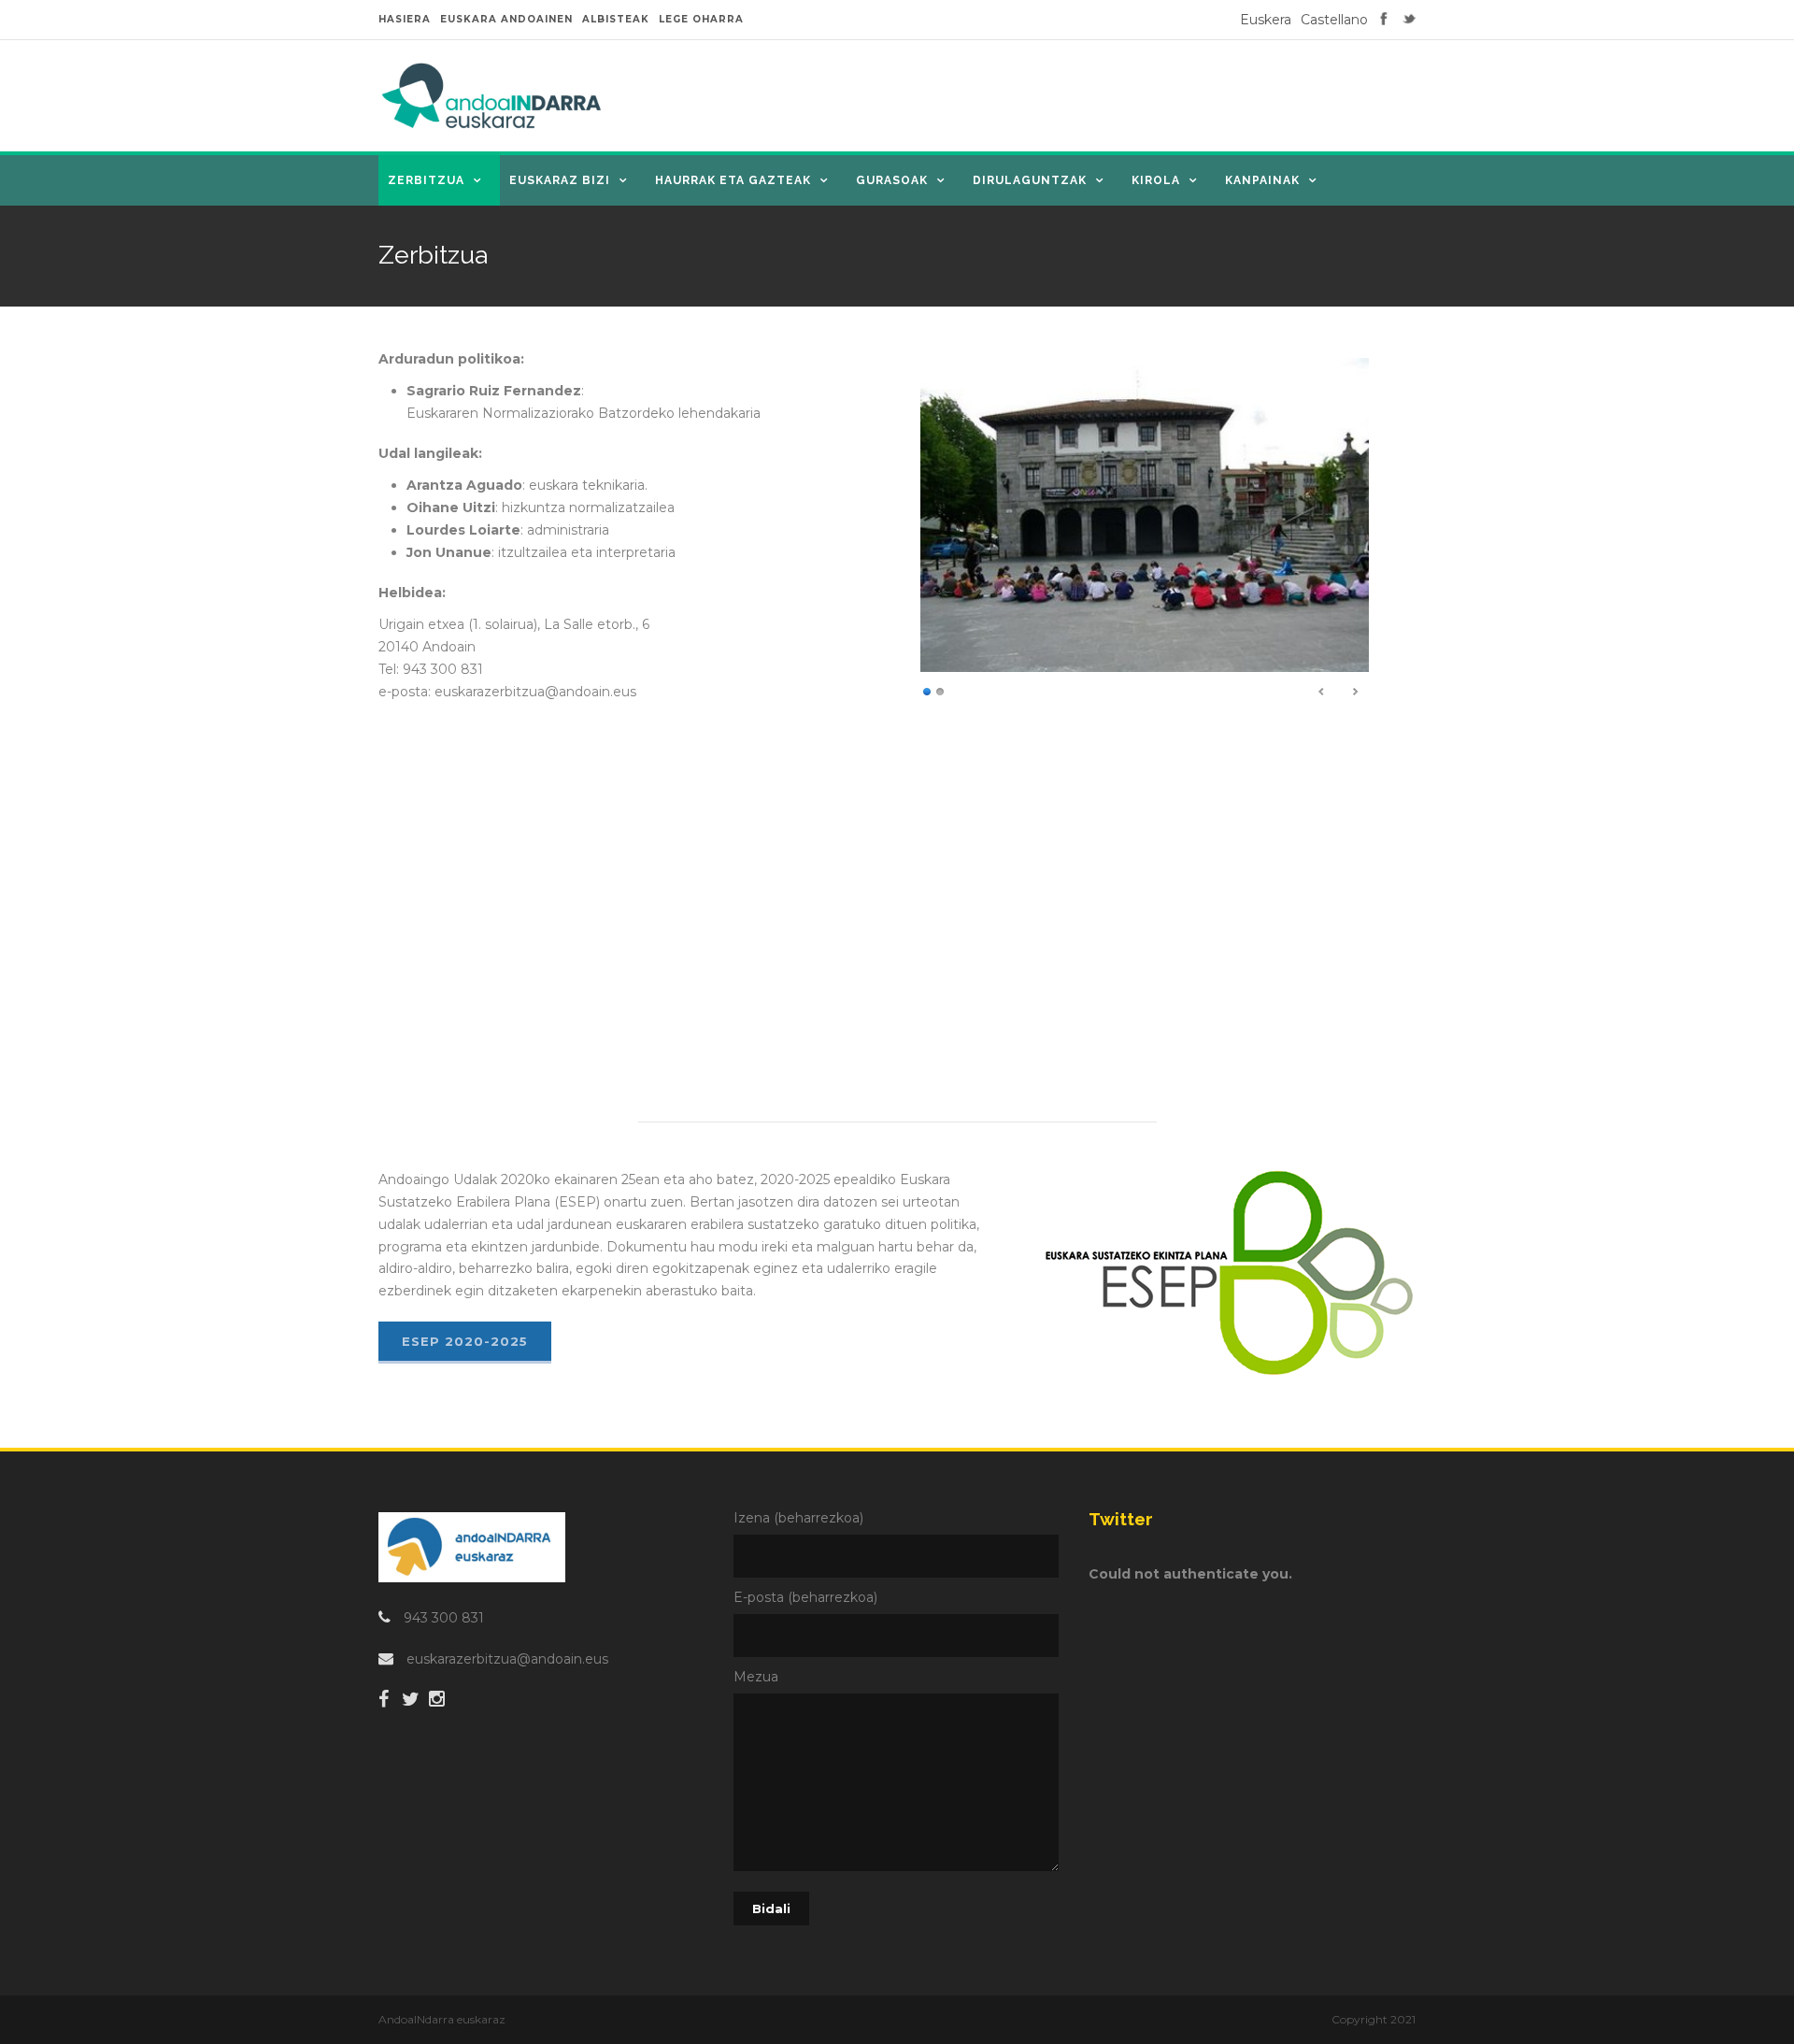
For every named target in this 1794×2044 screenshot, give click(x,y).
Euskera (1266, 20)
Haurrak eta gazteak (733, 180)
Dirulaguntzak (1030, 180)
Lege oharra (701, 19)
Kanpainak (1262, 180)
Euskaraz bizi (560, 180)
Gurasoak (892, 180)
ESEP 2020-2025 (465, 1341)
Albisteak (616, 19)
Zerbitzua (426, 180)
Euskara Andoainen (506, 19)
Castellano (1334, 20)
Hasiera (405, 19)
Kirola (1156, 180)
